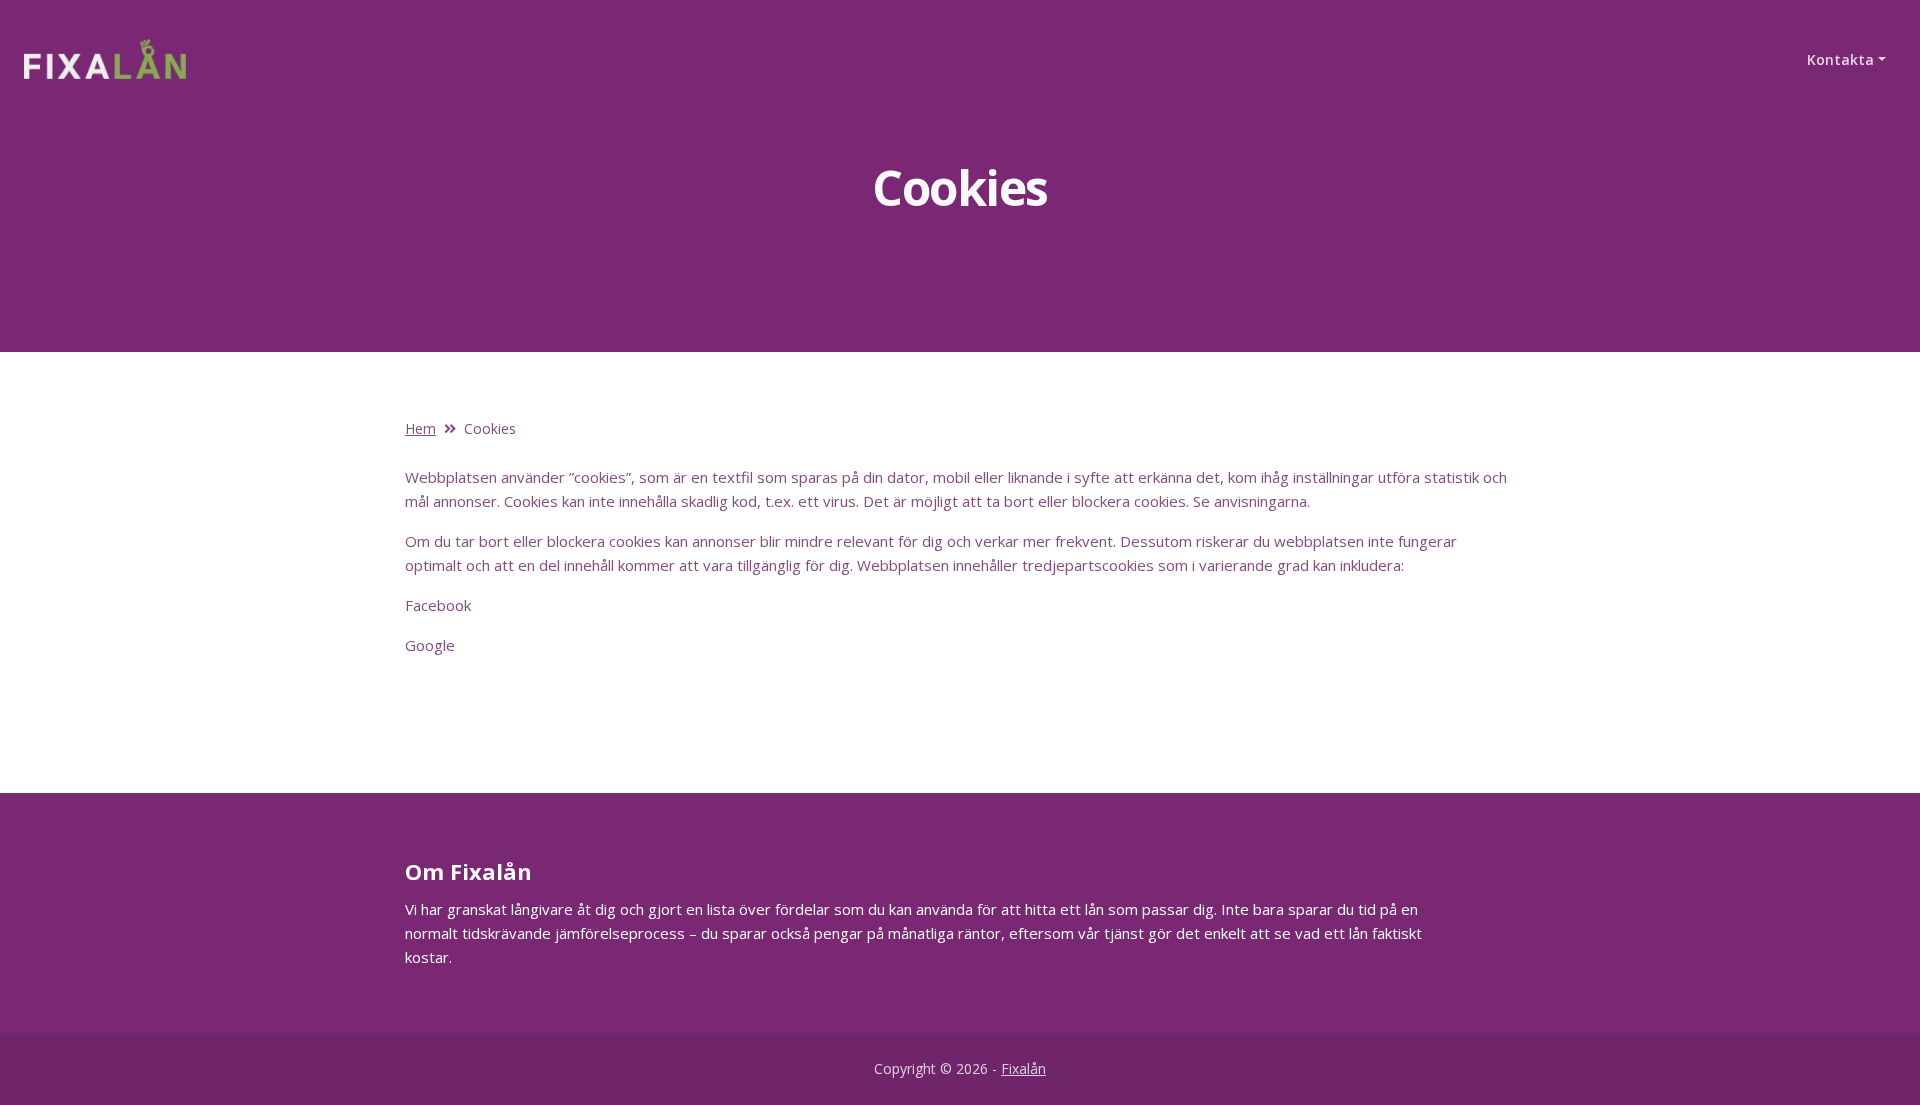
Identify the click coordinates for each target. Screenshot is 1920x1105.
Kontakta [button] (1840, 59)
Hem (420, 428)
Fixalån (1023, 1068)
